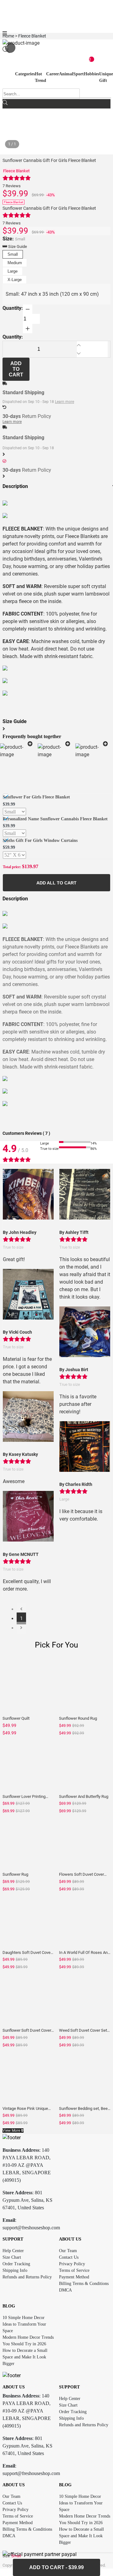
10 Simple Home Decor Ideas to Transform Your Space (24, 2324)
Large (13, 271)
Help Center (13, 2251)
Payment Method (74, 2277)
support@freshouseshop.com (31, 2228)
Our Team (68, 2251)
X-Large (15, 280)
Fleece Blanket (16, 171)
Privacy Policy (72, 2264)
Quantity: (13, 308)
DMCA (65, 2290)
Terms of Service (74, 2270)
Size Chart (12, 2257)
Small (13, 254)
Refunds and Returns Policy (27, 2277)
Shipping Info (15, 2270)
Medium (15, 263)
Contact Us (69, 2257)
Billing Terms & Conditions (84, 2284)
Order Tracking (16, 2264)
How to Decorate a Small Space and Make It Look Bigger (25, 2357)
